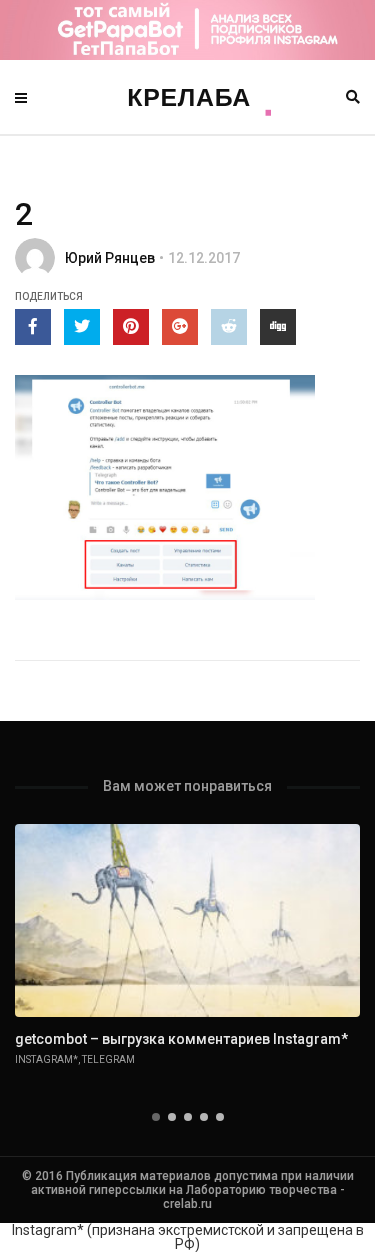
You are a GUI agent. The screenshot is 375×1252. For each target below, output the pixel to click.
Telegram (108, 1059)
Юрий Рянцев (110, 258)
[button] (156, 1117)
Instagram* (46, 1059)
